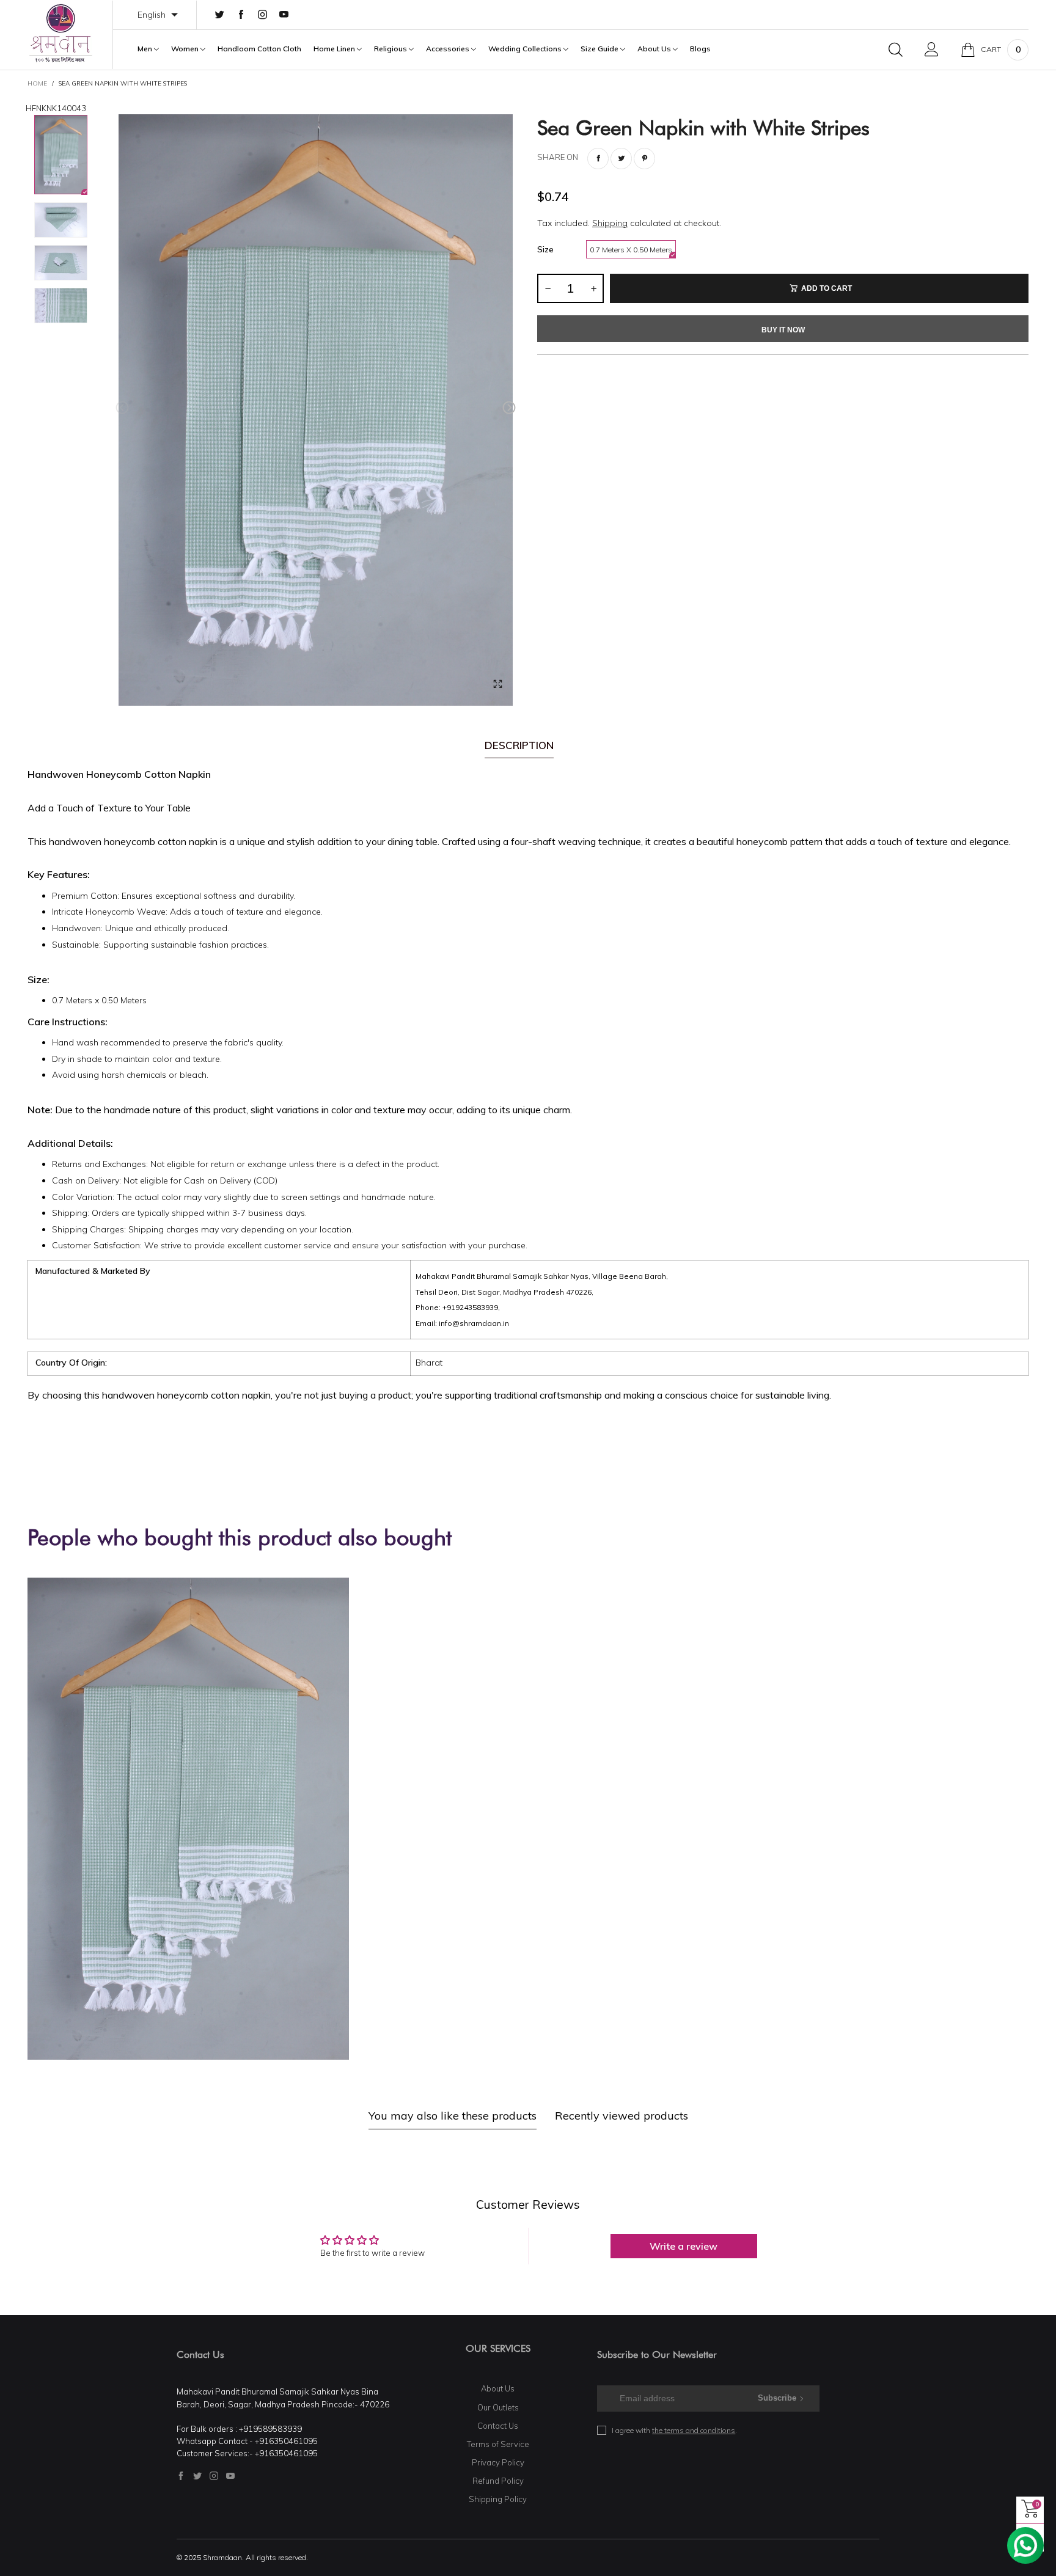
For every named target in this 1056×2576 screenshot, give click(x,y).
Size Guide (600, 49)
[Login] (932, 49)
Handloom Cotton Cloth (259, 49)
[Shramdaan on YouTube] (230, 2476)
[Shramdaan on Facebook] (181, 2476)
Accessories (449, 49)
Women (186, 49)
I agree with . (674, 2430)
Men (146, 49)
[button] (122, 408)
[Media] (497, 684)
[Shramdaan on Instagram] (214, 2476)
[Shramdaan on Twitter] (197, 2476)
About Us (655, 49)
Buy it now (783, 330)
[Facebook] (241, 15)
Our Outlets (498, 2407)
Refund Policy (498, 2481)
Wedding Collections (526, 49)
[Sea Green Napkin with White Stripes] (316, 410)
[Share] (598, 159)
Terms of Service (498, 2444)
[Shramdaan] (61, 33)
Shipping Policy (498, 2499)
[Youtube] (284, 15)
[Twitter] (220, 15)
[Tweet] (621, 159)
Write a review (684, 2246)
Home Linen (335, 49)
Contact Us (498, 2426)
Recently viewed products (621, 2116)
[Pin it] (644, 159)
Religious (391, 49)
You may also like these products (453, 2116)
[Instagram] (262, 15)
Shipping (610, 223)
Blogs (700, 49)
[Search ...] (896, 49)
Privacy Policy (498, 2462)
